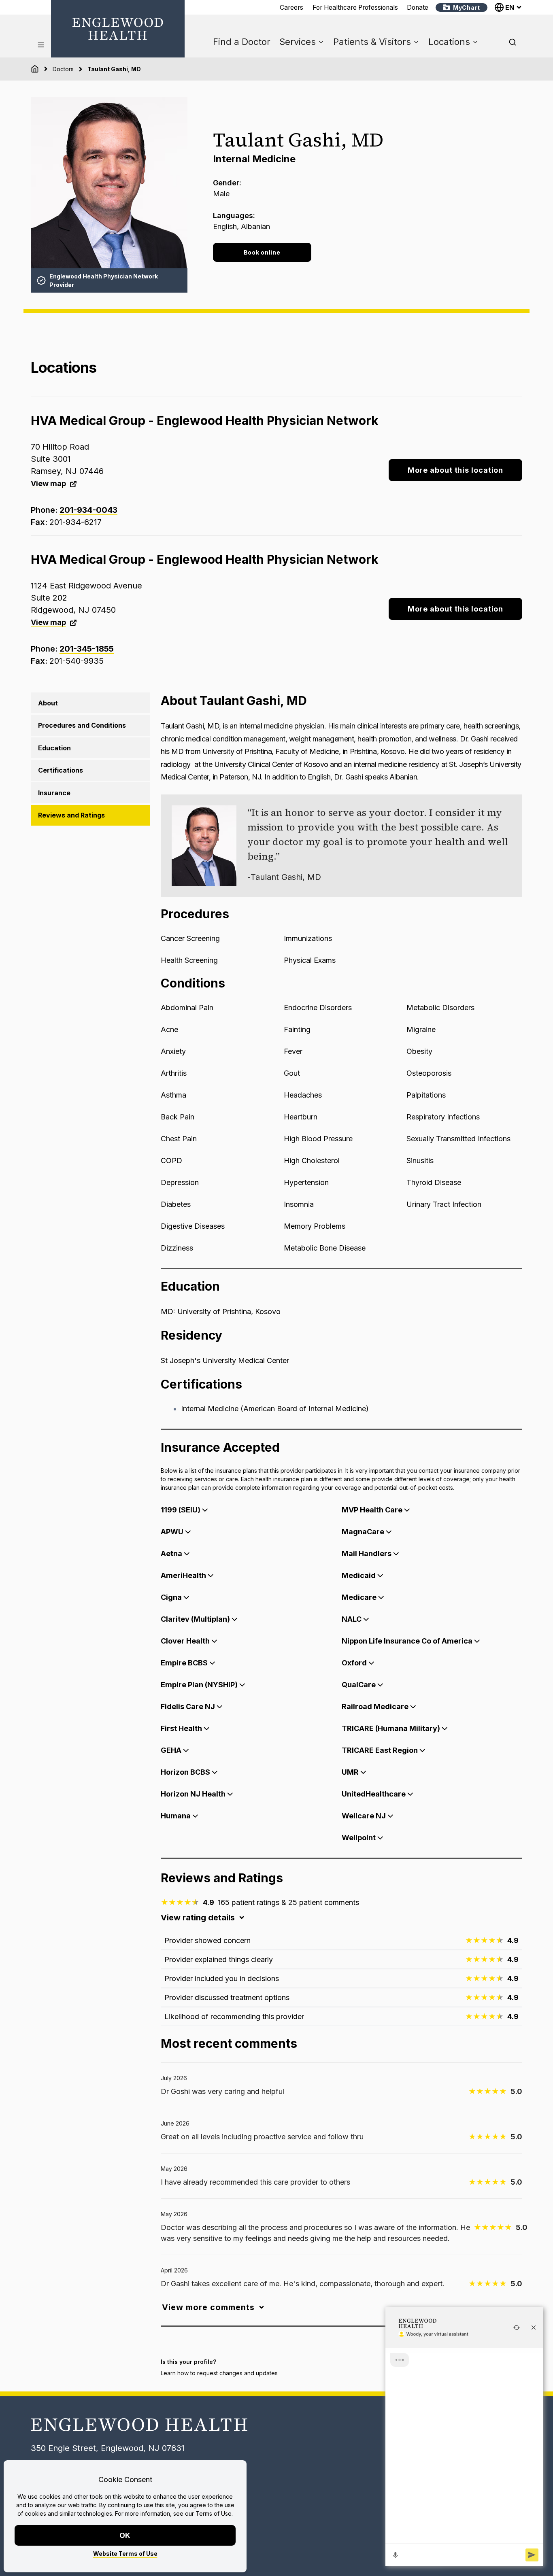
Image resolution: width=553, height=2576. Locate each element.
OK (125, 2535)
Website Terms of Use (125, 2554)
